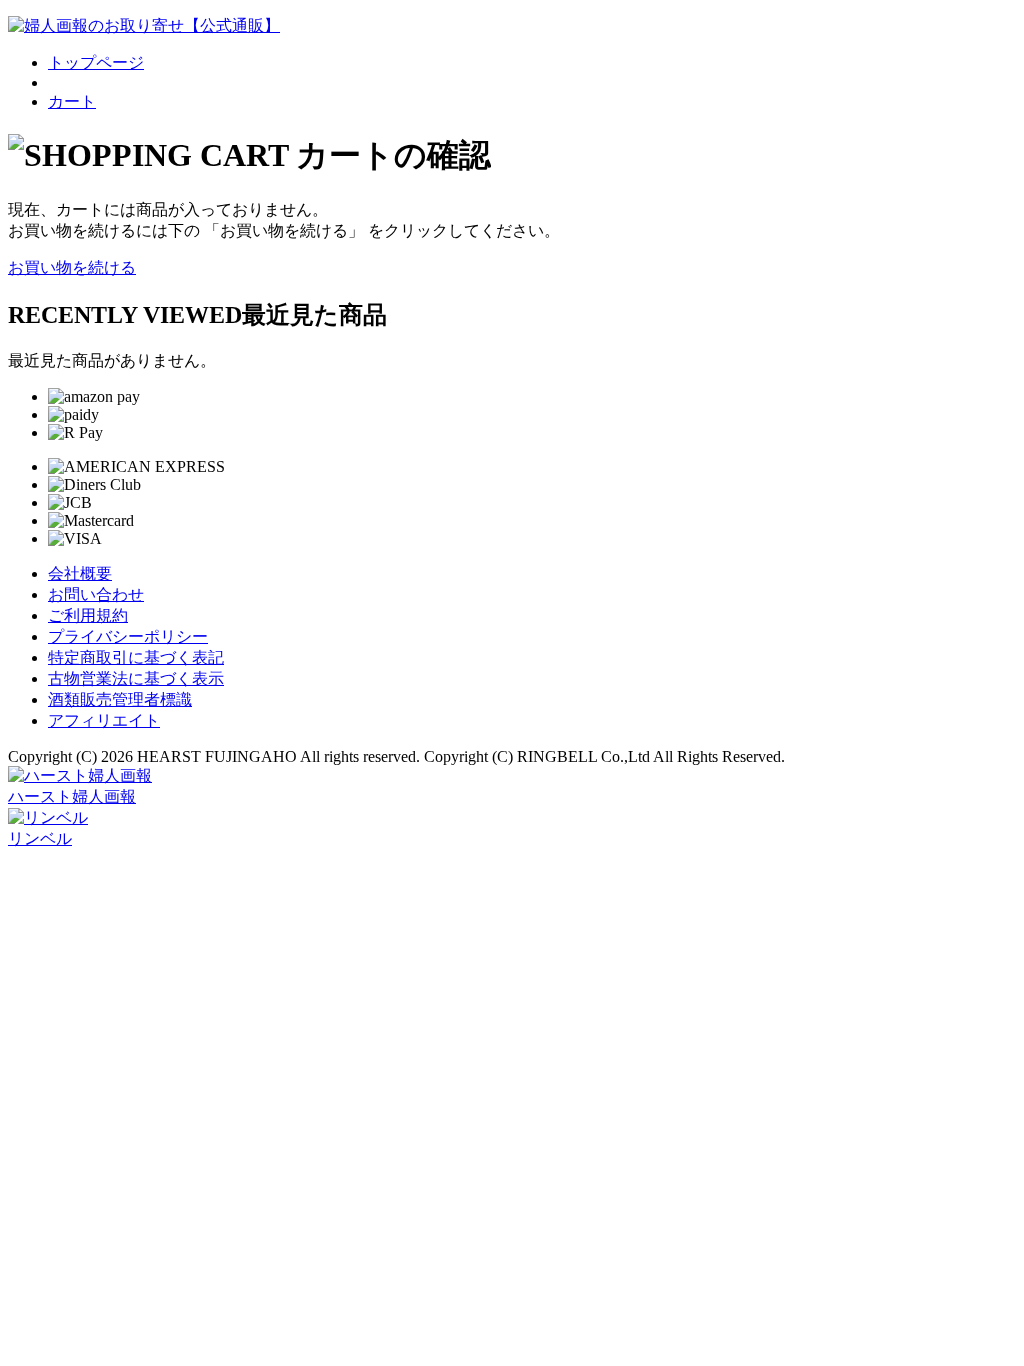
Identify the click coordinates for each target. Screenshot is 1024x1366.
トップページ (96, 62)
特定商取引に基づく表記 (136, 657)
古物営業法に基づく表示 (136, 678)
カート (72, 101)
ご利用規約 (88, 615)
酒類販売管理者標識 (120, 699)
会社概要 (80, 573)
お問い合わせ (96, 594)
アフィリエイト (104, 720)
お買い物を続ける (72, 267)
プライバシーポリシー (128, 636)
